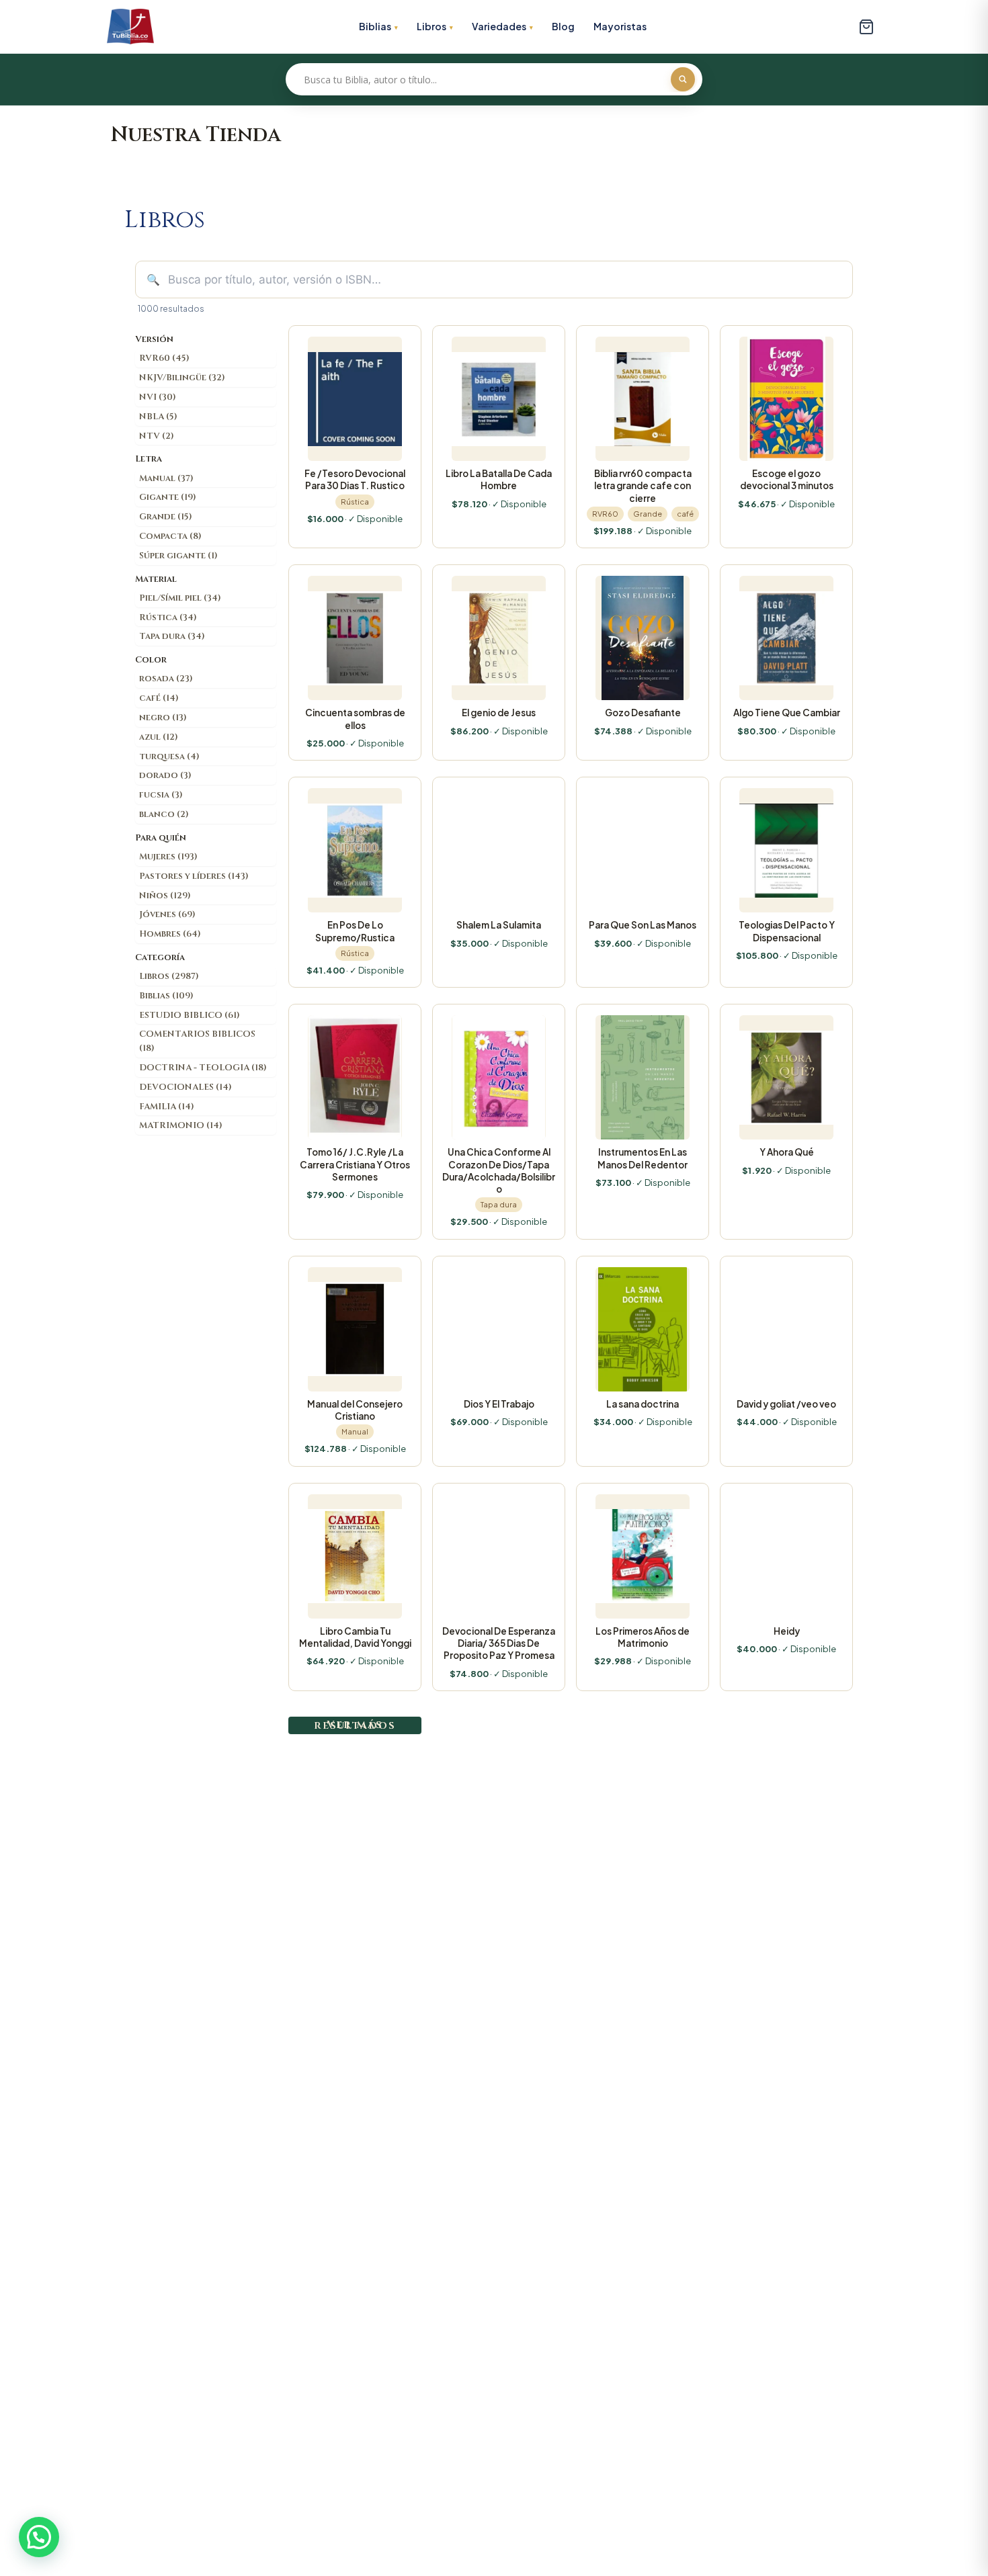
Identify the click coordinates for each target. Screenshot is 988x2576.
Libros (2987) (169, 976)
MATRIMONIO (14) (181, 1125)
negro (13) (163, 718)
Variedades (499, 26)
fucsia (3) (161, 795)
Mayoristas (620, 26)
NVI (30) (158, 397)
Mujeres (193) (168, 857)
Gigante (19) (168, 497)
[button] (39, 2537)
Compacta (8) (170, 536)
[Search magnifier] (683, 79)
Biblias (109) (166, 996)
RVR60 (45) (164, 358)
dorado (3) (165, 775)
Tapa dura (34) (172, 636)
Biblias (375, 26)
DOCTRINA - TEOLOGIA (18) (203, 1068)
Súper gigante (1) (178, 556)
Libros (431, 26)
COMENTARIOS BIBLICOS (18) (197, 1041)
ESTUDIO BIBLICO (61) (190, 1015)
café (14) (159, 698)
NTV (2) (157, 436)
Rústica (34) (168, 617)
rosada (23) (166, 679)
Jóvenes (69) (167, 914)
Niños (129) (165, 896)
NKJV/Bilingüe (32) (182, 378)
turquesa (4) (169, 757)
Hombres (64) (170, 934)
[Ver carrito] (866, 27)
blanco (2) (164, 814)
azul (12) (159, 737)
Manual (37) (166, 478)
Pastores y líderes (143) (194, 876)
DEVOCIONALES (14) (186, 1087)
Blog (563, 26)
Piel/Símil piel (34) (180, 598)
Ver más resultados (355, 1725)
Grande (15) (166, 517)
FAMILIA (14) (167, 1107)
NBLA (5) (158, 417)
